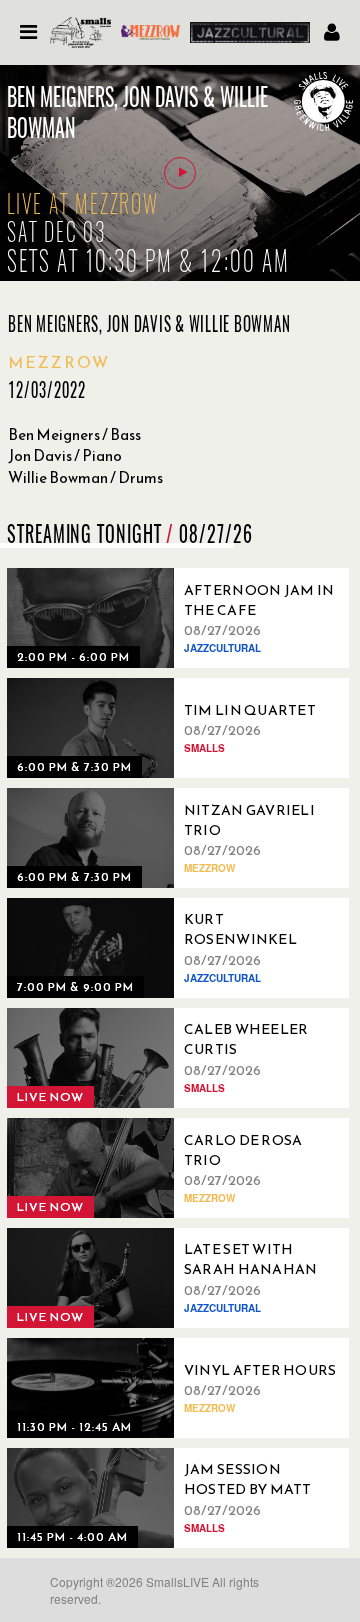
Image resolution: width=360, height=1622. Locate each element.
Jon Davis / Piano (65, 455)
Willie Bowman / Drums (85, 477)
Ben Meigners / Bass (74, 434)
